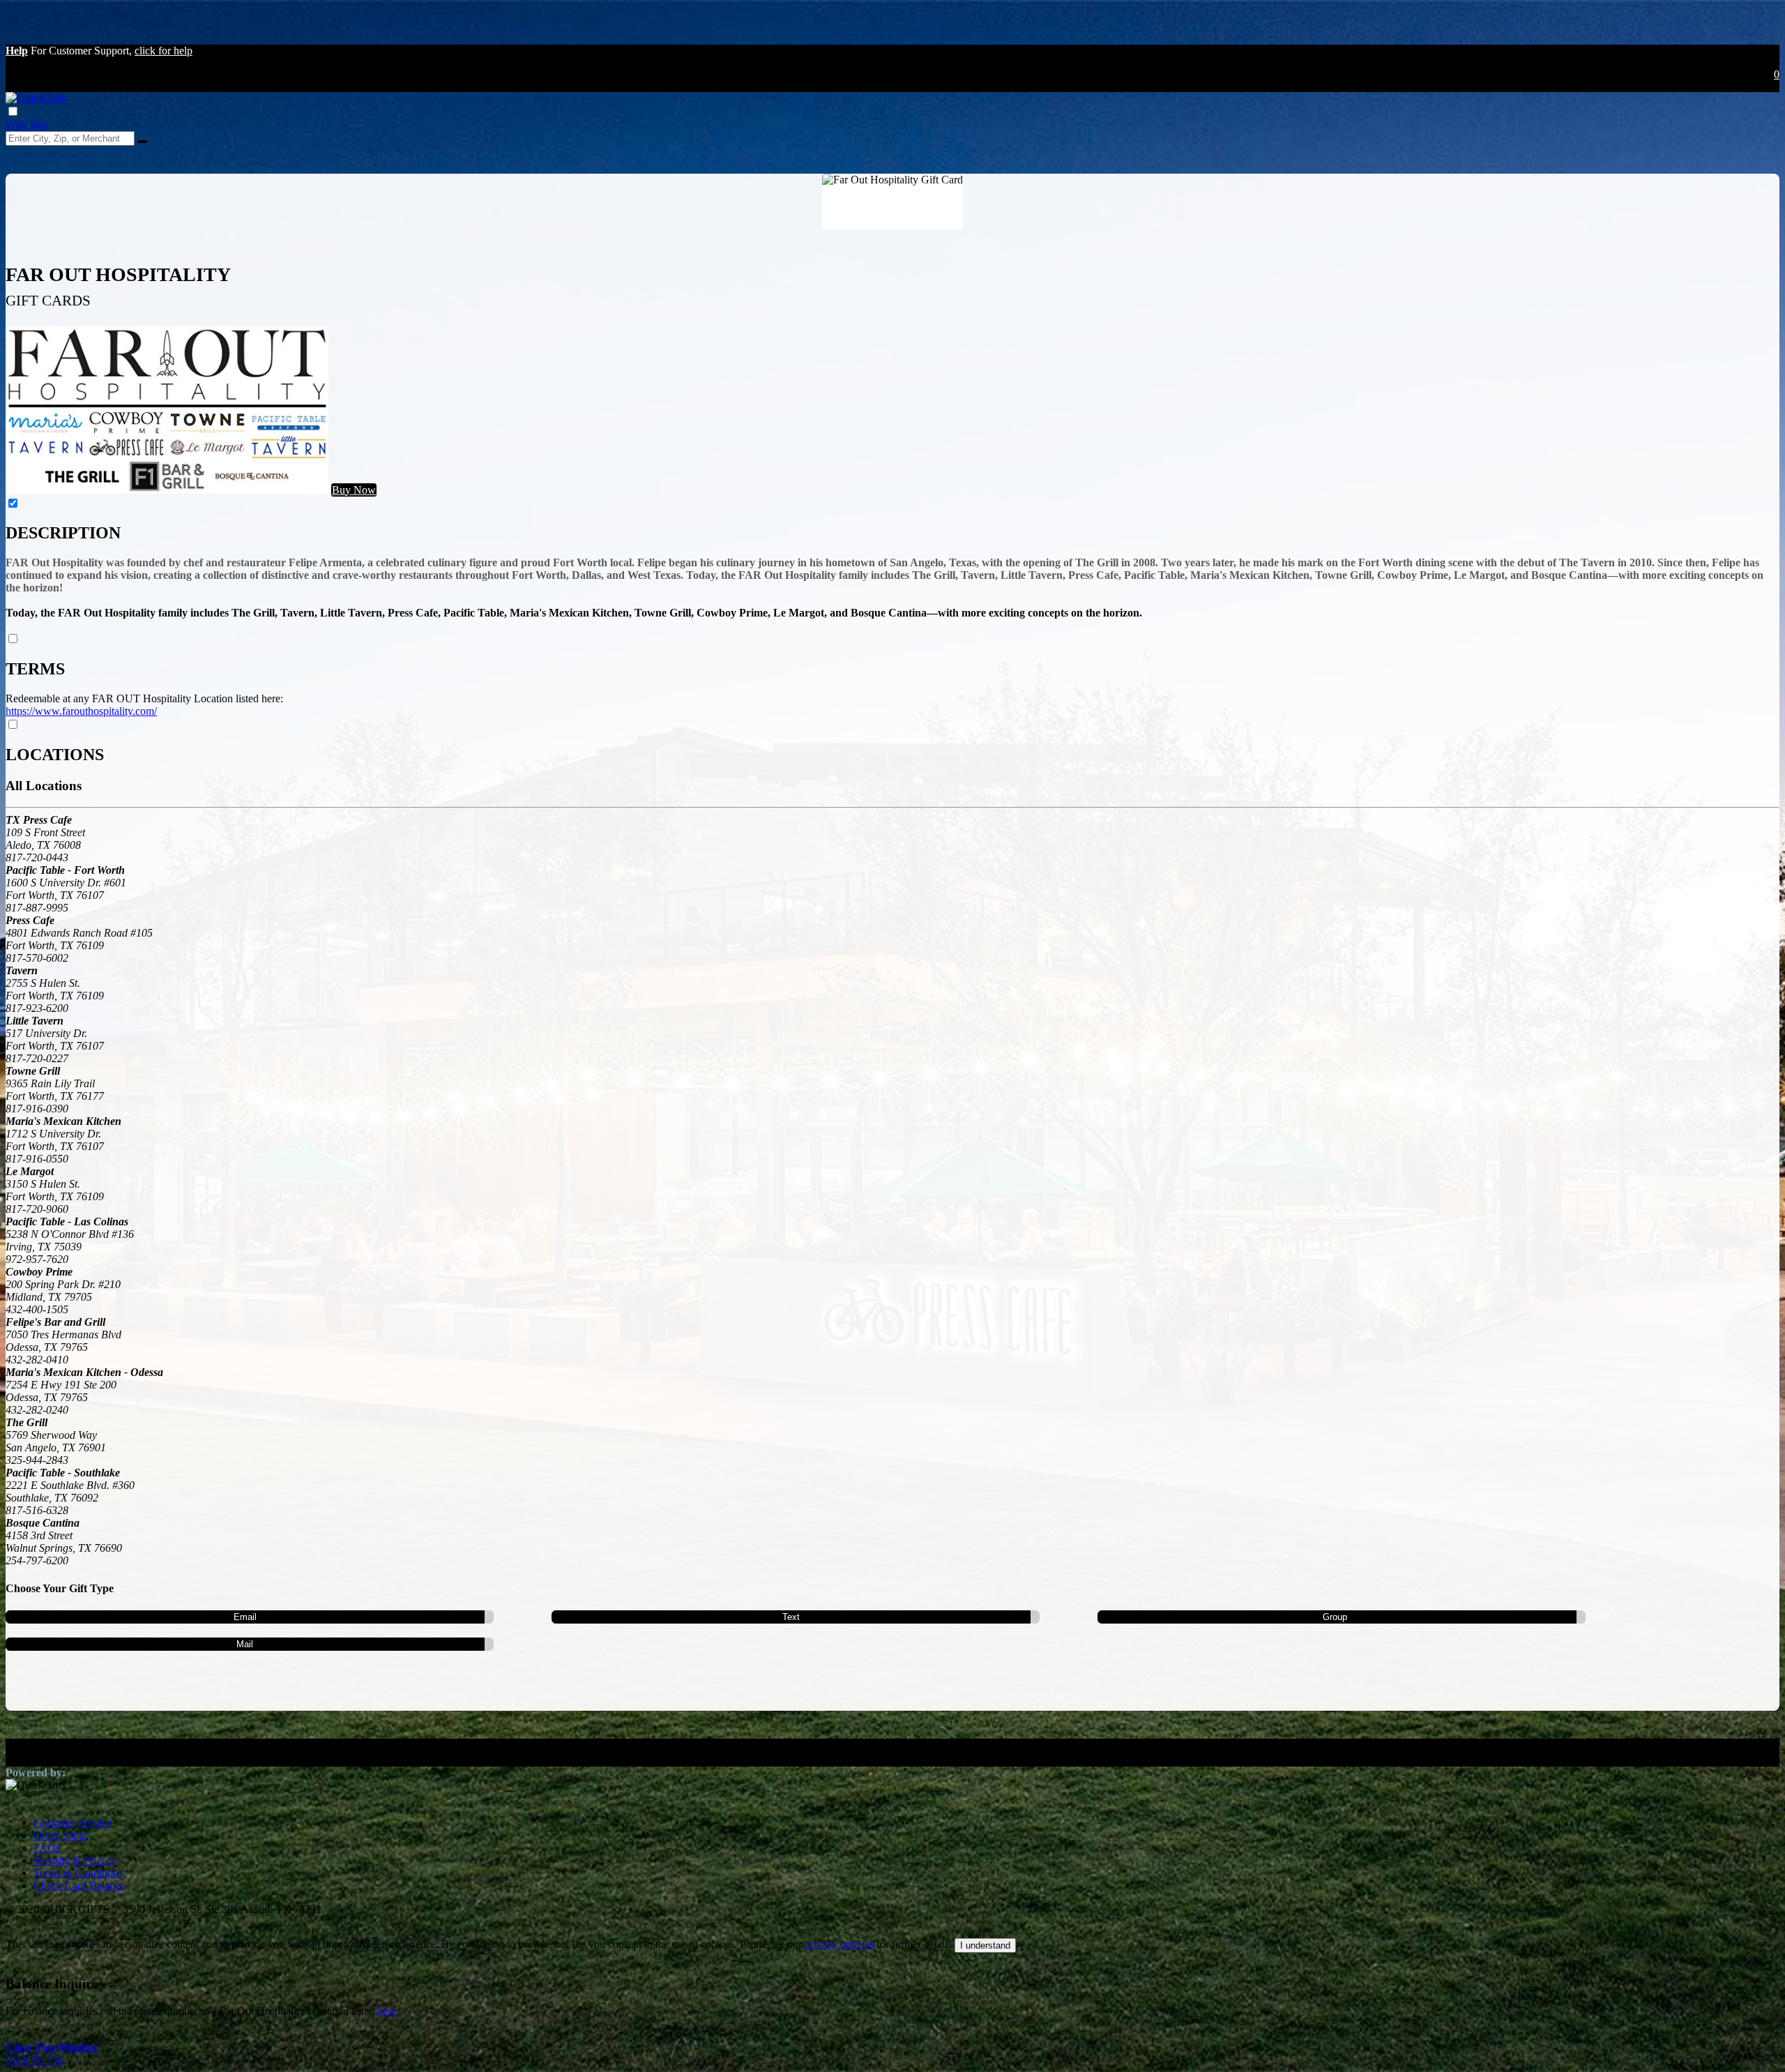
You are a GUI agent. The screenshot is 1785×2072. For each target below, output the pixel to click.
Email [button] (245, 1617)
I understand (985, 1945)
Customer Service (73, 1823)
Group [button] (1335, 1617)
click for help (164, 51)
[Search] (142, 142)
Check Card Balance (79, 1885)
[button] (17, 51)
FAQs (47, 1848)
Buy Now (354, 490)
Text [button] (791, 1617)
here (387, 2011)
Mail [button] (245, 1644)
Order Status (61, 1835)
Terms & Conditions (78, 1873)
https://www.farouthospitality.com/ (81, 711)
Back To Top (35, 2060)
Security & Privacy (75, 1860)
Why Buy (27, 124)
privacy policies (839, 1944)
